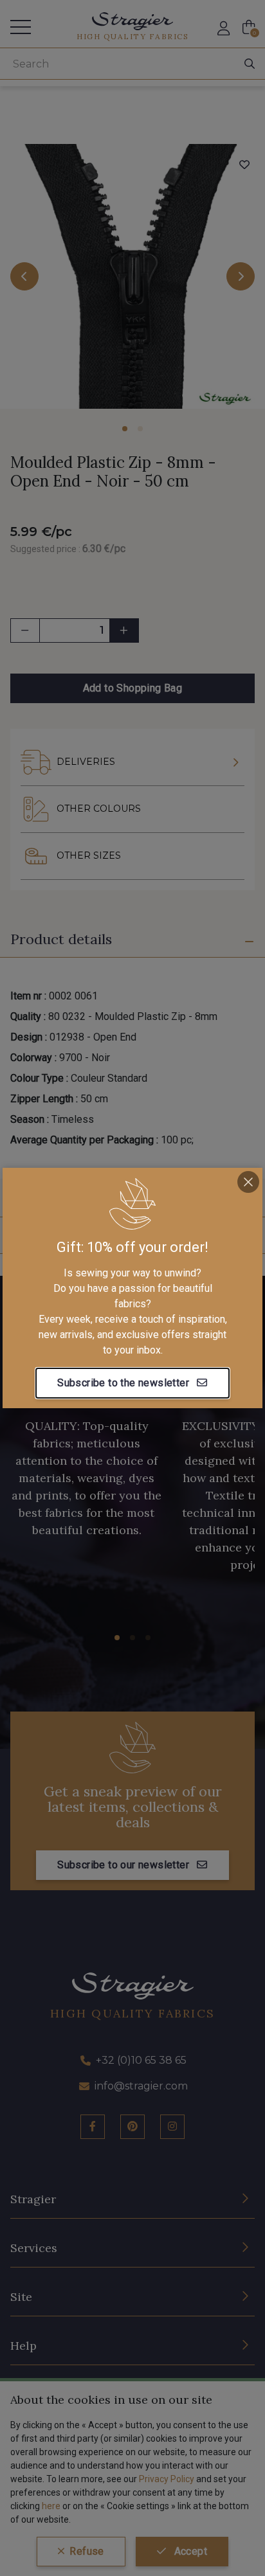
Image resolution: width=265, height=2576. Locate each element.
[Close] (248, 1182)
